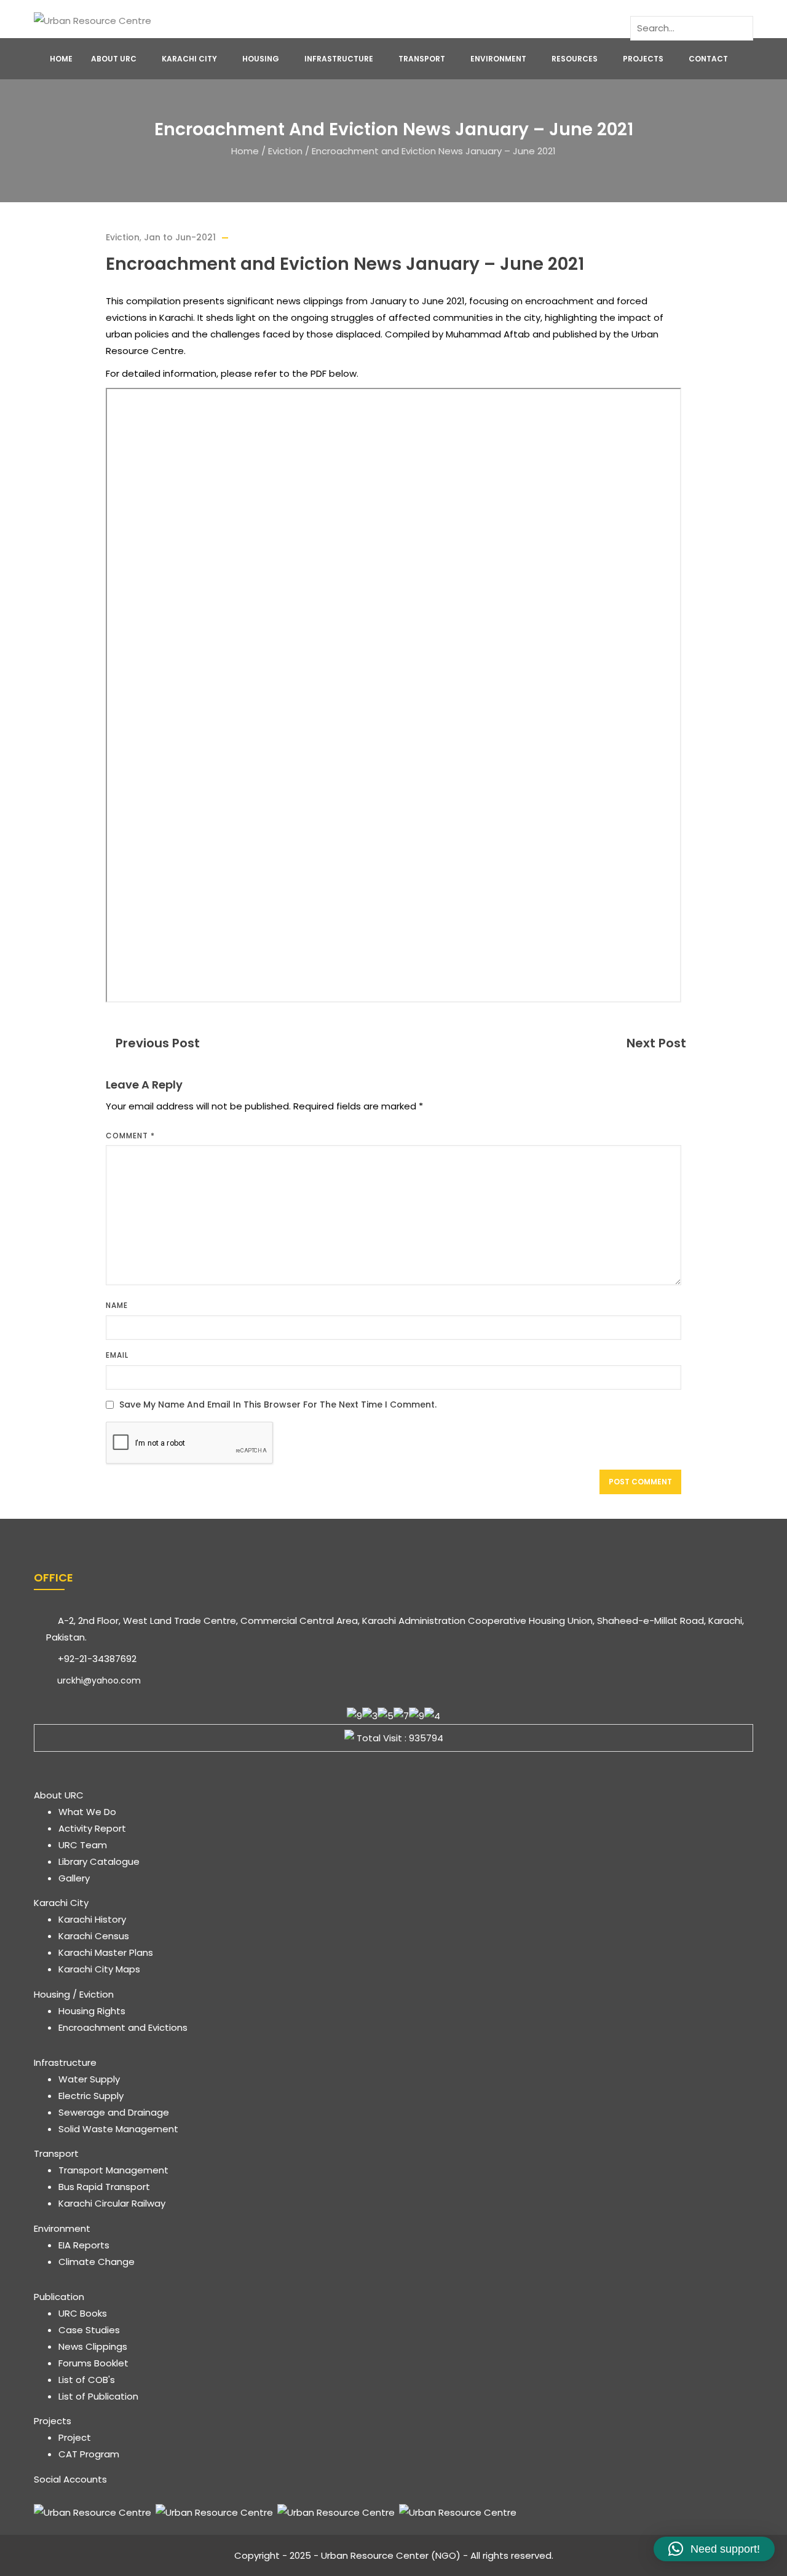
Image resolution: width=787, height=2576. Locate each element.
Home (61, 59)
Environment (498, 59)
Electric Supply (91, 2096)
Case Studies (89, 2330)
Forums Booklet (93, 2363)
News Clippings (93, 2346)
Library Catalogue (99, 1861)
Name (117, 1305)
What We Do (87, 1812)
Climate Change (97, 2262)
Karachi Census (94, 1936)
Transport (422, 59)
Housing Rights (92, 2011)
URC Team (83, 1845)
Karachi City (189, 59)
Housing (261, 59)
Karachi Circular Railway (112, 2203)
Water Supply (89, 2079)
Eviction (285, 151)
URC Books (83, 2313)
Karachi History (92, 1919)
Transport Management (113, 2170)
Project (75, 2437)
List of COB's (87, 2380)
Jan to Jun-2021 (180, 237)
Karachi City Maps (99, 1969)
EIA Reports (84, 2245)
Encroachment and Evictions (123, 2027)
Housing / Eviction (74, 1994)
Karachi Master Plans (106, 1952)
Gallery (74, 1878)
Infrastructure (339, 59)
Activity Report (92, 1828)
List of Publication (98, 2396)
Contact (708, 59)
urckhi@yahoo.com (98, 1680)
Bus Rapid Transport (104, 2187)
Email (117, 1355)
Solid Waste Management (118, 2129)
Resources (575, 59)
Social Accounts (70, 2479)
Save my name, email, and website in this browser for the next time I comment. (278, 1405)
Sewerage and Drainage (114, 2112)
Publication (59, 2297)
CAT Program (89, 2454)
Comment (130, 1136)
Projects (643, 59)
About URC (114, 59)
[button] (714, 2549)
